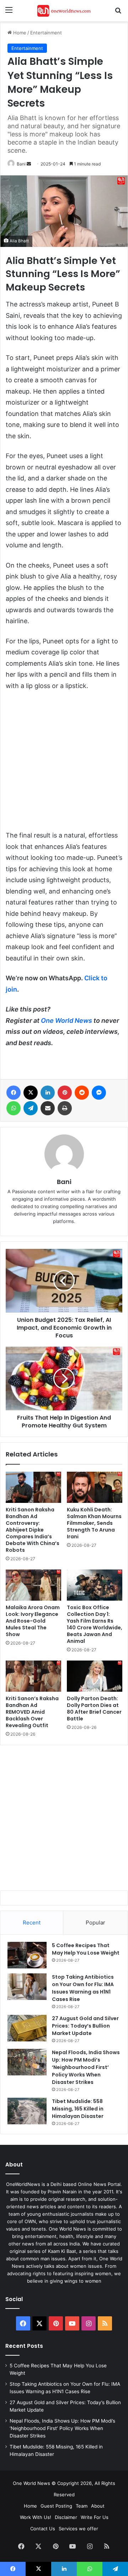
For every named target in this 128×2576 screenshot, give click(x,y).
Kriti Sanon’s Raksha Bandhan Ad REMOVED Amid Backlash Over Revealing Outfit (32, 1712)
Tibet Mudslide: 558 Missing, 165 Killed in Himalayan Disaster (78, 2109)
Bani (21, 164)
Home (19, 33)
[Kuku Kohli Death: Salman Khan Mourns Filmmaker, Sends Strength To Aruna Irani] (95, 1487)
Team (82, 2506)
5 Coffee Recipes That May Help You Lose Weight (86, 1949)
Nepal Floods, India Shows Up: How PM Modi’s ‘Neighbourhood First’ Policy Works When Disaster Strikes (86, 2067)
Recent (32, 1923)
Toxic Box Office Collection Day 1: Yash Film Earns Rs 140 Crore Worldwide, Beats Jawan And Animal (95, 1624)
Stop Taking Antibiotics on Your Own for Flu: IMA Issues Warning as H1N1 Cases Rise (83, 1988)
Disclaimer (66, 2517)
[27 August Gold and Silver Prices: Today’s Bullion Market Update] (27, 2028)
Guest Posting (56, 2506)
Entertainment (46, 33)
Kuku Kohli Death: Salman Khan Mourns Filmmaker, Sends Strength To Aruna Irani (94, 1523)
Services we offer (78, 2529)
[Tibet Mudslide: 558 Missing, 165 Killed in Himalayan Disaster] (27, 2111)
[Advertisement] (64, 764)
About (98, 2506)
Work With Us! (36, 2517)
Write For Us (95, 2517)
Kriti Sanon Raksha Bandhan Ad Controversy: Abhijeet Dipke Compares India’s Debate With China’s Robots (33, 1530)
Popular (95, 1923)
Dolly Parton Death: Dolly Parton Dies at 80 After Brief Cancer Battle (94, 1709)
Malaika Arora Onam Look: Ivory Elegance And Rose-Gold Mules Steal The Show (33, 1621)
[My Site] (64, 11)
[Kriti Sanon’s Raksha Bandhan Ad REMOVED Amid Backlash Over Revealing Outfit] (33, 1676)
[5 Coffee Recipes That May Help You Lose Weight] (27, 1955)
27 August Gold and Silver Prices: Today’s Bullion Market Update (85, 2026)
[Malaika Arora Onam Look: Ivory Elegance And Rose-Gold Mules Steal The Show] (33, 1585)
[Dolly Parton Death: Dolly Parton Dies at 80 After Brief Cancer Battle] (95, 1676)
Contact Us (43, 2529)
